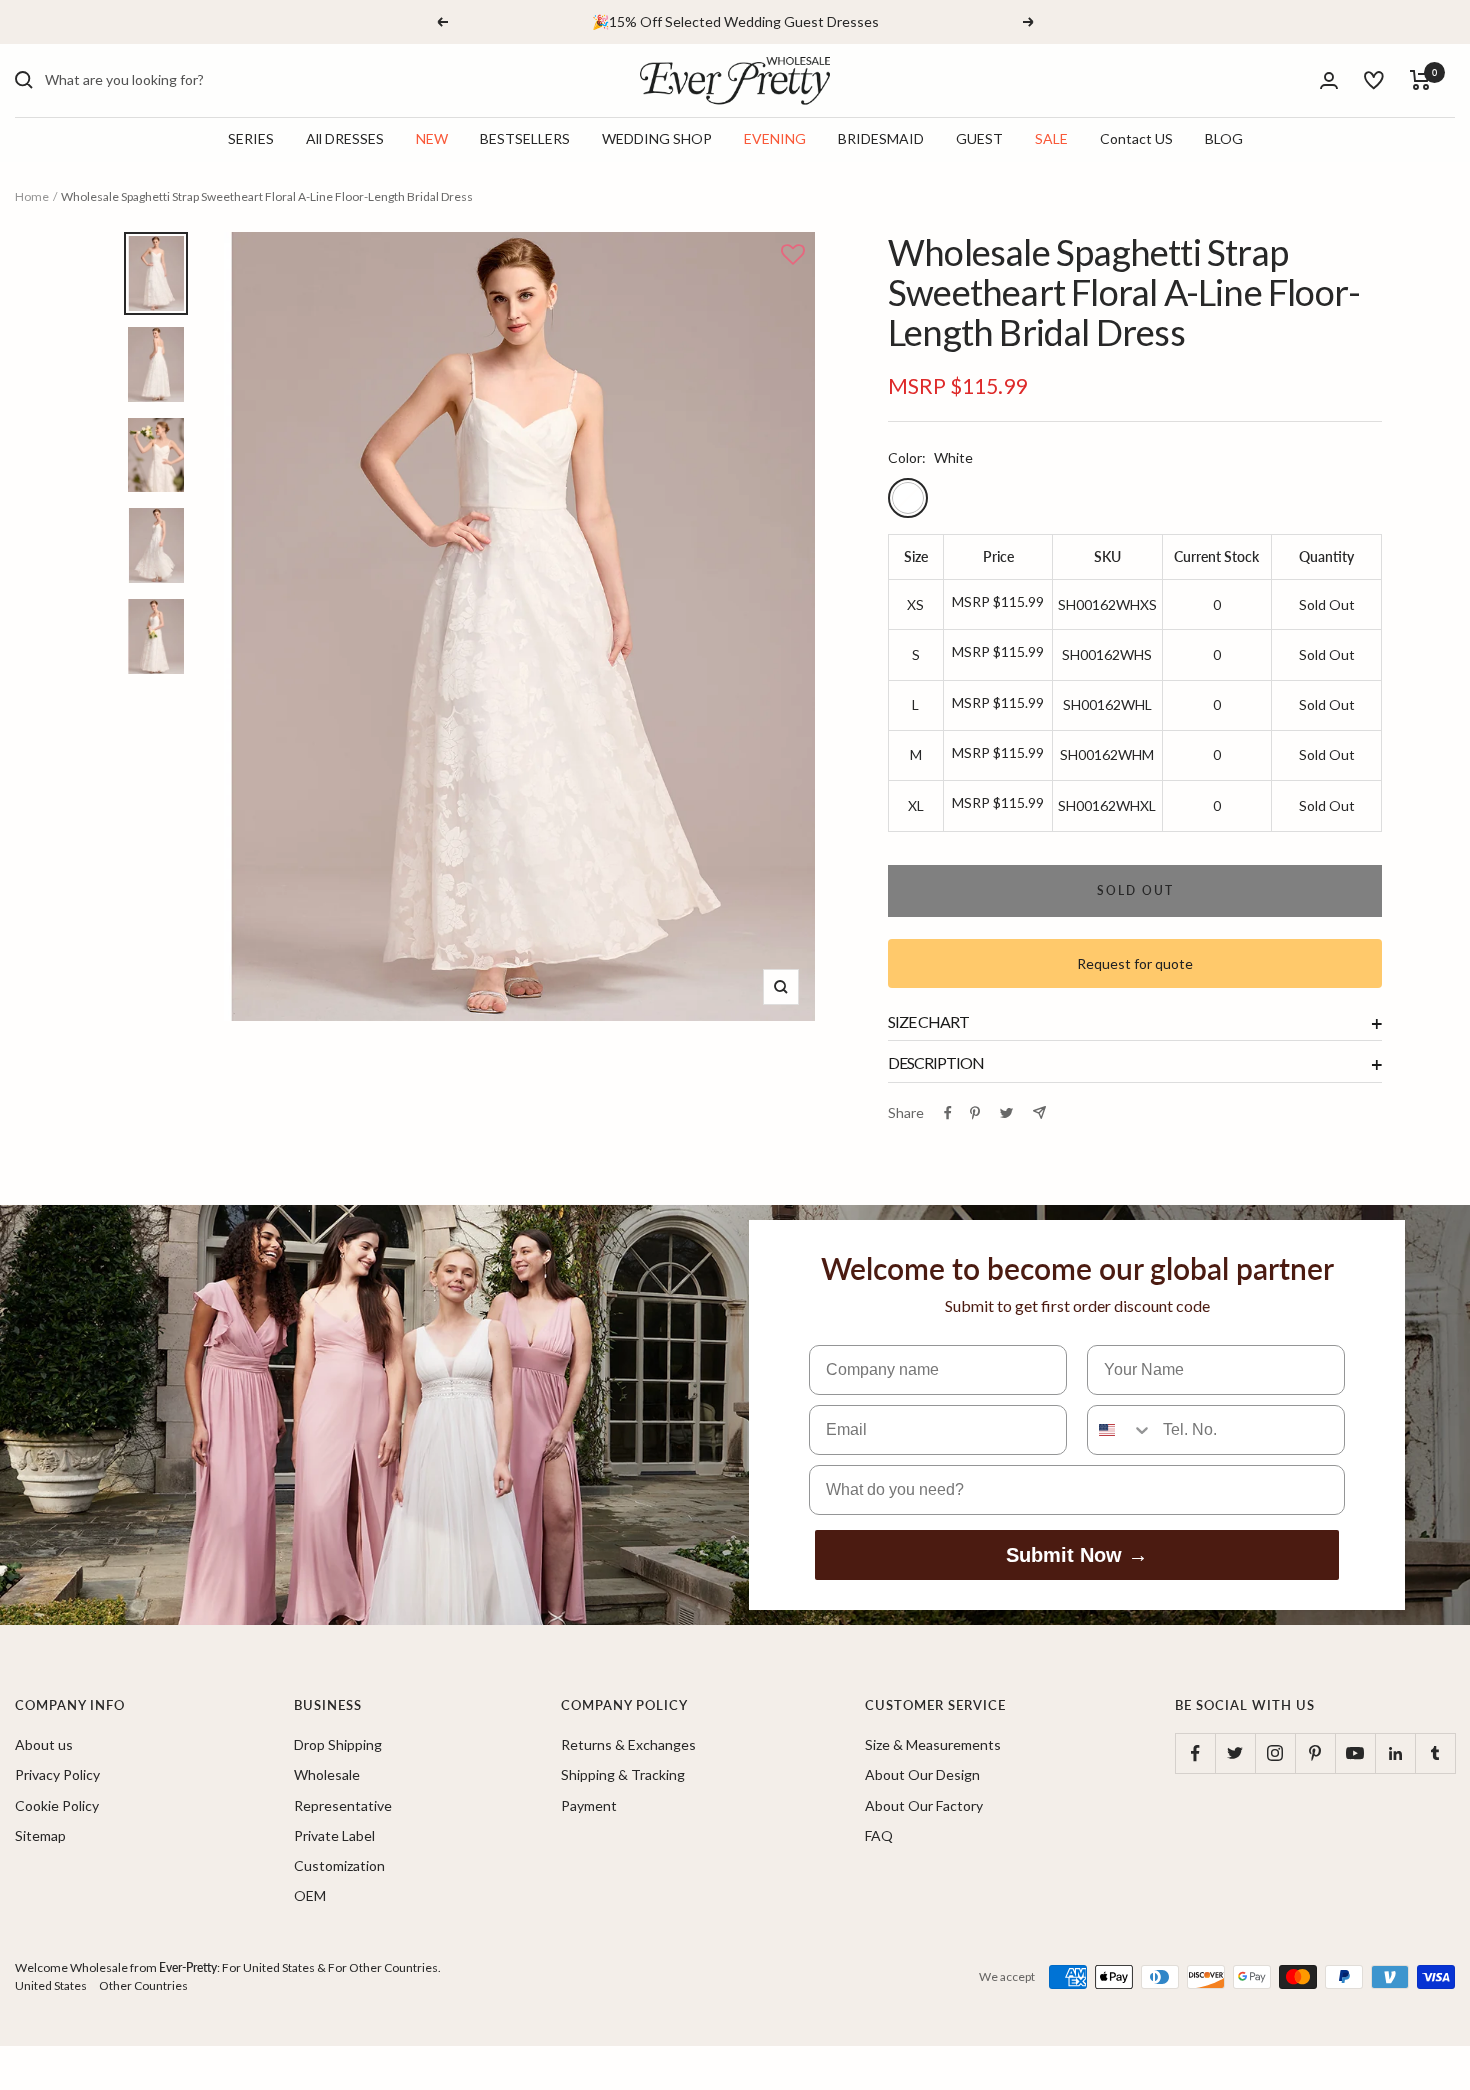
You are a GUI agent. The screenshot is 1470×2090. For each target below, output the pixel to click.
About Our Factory (924, 1805)
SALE (1051, 138)
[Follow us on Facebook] (1195, 1753)
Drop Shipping (338, 1744)
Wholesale (327, 1774)
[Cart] (1420, 80)
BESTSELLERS (525, 138)
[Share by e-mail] (1039, 1112)
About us (44, 1744)
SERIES (251, 138)
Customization (339, 1865)
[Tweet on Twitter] (1006, 1113)
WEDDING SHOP (657, 138)
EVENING (775, 138)
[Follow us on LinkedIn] (1395, 1753)
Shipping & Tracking (623, 1774)
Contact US (1136, 138)
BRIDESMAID (881, 138)
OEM (310, 1895)
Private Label (334, 1835)
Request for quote (1135, 963)
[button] (793, 256)
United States (51, 1985)
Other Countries (143, 1985)
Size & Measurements (933, 1744)
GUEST (979, 138)
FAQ (879, 1835)
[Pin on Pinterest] (975, 1113)
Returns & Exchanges (628, 1744)
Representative (343, 1805)
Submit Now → (1077, 1555)
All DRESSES (345, 138)
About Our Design (922, 1774)
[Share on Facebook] (948, 1113)
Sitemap (40, 1835)
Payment (589, 1805)
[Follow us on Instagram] (1275, 1753)
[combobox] (195, 80)
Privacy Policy (57, 1774)
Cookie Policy (57, 1805)
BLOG (1224, 138)
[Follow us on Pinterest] (1315, 1753)
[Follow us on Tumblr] (1435, 1753)
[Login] (1329, 80)
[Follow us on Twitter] (1235, 1753)
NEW (432, 138)
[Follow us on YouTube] (1355, 1753)
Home (32, 196)
